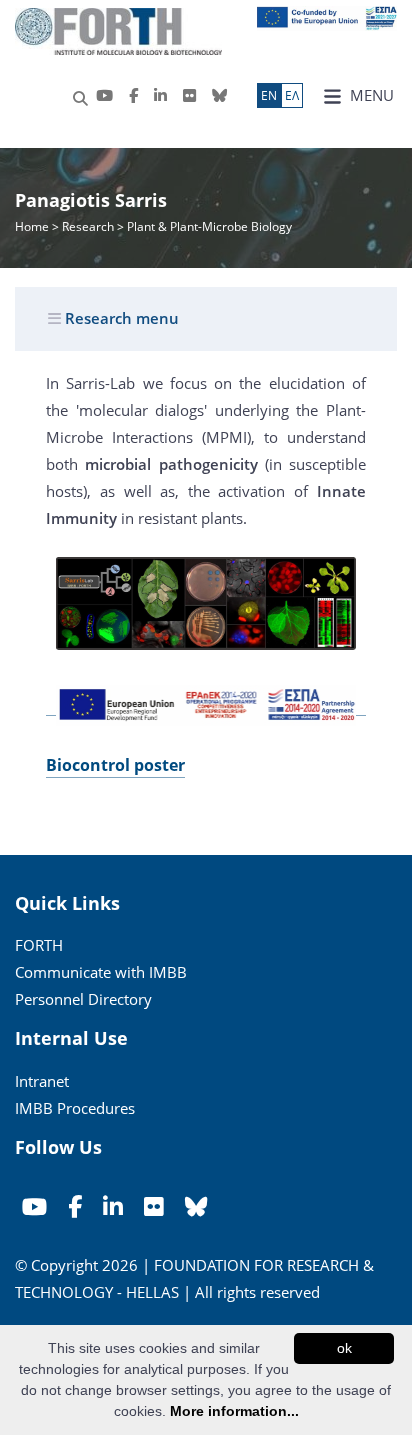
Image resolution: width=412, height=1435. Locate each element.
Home (33, 226)
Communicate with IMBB (101, 972)
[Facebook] (133, 95)
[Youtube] (104, 95)
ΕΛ (292, 95)
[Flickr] (189, 95)
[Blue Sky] (219, 95)
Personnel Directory (83, 999)
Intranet (42, 1081)
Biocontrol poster (115, 765)
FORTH (39, 945)
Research (88, 226)
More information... (234, 1411)
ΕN (269, 95)
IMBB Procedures (75, 1108)
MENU (370, 95)
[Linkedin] (160, 95)
